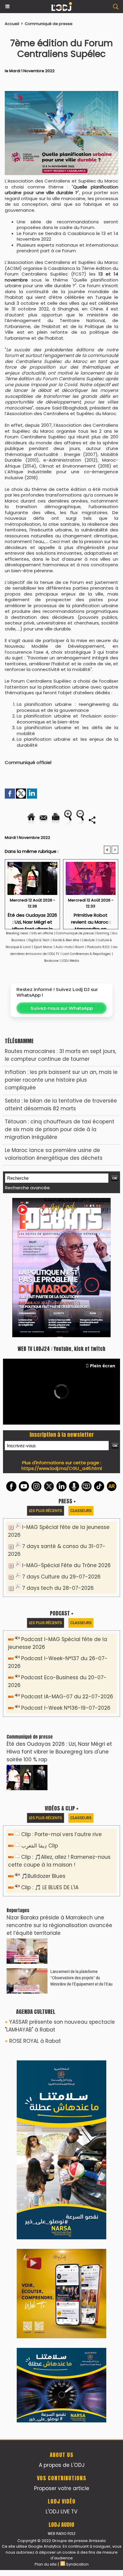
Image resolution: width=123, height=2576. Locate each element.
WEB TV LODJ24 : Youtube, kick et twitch (61, 1349)
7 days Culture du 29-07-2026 (61, 1577)
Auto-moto (64, 947)
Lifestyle (88, 940)
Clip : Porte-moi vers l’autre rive (61, 1834)
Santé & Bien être (66, 940)
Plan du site (46, 2564)
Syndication (77, 2564)
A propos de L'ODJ (62, 2465)
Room (80, 947)
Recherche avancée (27, 1188)
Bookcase (51, 961)
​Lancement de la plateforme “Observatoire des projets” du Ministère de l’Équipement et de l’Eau (82, 1978)
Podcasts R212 (98, 947)
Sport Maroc (43, 947)
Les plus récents (46, 1511)
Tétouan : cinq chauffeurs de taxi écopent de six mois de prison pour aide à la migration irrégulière (60, 1129)
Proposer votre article (62, 2488)
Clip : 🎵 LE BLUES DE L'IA (50, 1887)
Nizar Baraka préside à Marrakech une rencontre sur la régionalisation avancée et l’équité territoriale (59, 1925)
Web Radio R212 (61, 2534)
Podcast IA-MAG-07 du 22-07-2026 (67, 1697)
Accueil (12, 24)
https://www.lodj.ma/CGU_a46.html (62, 1468)
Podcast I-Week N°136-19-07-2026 (66, 1708)
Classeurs (81, 1511)
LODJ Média (70, 961)
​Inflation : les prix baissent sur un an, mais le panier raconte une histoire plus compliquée (61, 1080)
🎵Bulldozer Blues (43, 1876)
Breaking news (17, 933)
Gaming (103, 933)
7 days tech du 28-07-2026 (58, 1588)
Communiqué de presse (49, 24)
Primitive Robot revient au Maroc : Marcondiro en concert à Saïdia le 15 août (91, 919)
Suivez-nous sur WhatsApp (62, 1008)
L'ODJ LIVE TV (61, 2512)
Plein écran (103, 1366)
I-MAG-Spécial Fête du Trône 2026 (66, 1565)
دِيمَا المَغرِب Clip (40, 1846)
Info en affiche (42, 933)
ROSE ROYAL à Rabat (35, 2041)
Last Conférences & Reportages (87, 954)
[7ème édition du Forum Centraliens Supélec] (61, 94)
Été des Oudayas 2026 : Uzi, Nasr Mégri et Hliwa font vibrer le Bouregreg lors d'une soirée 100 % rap (32, 919)
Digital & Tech (39, 940)
